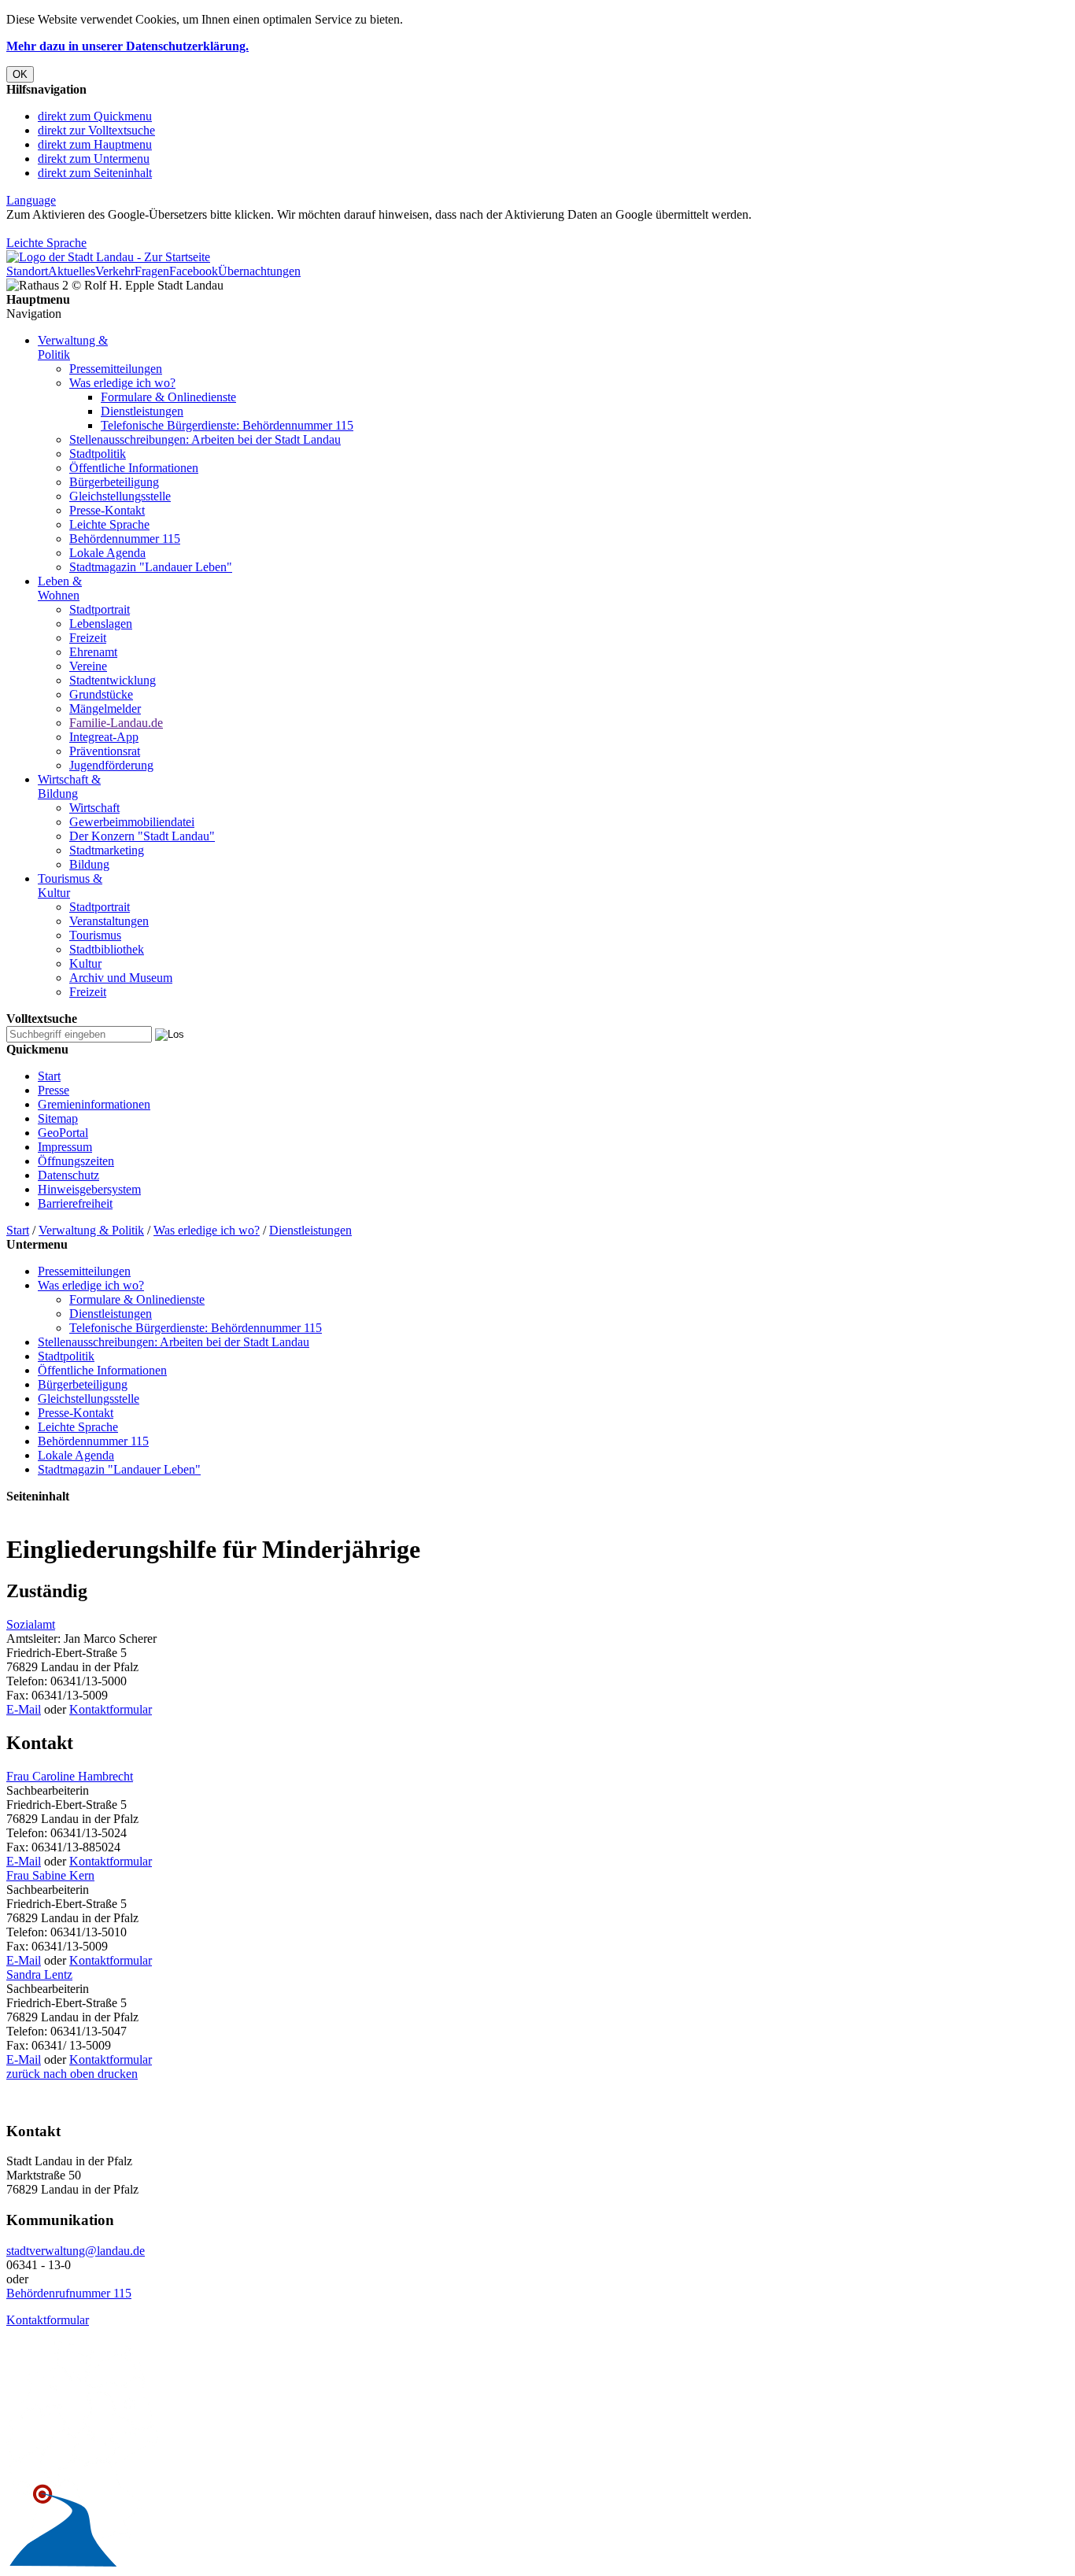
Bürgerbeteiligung (114, 482)
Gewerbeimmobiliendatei (132, 822)
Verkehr (115, 271)
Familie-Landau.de (116, 723)
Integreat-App (104, 737)
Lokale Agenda (107, 553)
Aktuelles (72, 271)
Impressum (65, 1147)
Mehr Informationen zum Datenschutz (101, 229)
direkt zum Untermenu (94, 159)
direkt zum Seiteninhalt (95, 173)
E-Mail (24, 1709)
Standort (27, 271)
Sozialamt (31, 1624)
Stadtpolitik (98, 454)
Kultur (85, 963)
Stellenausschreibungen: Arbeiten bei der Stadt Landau (205, 439)
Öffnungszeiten (76, 1161)
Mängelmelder (105, 709)
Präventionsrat (105, 751)
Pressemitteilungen (116, 369)
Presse (54, 1090)
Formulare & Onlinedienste (168, 397)
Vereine (88, 666)
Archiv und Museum (121, 978)
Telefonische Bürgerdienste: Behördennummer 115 (227, 425)
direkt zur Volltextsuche (96, 130)
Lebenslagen (101, 624)
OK (20, 74)
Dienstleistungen (142, 411)
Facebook (194, 271)
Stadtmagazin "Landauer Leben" (151, 567)
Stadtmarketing (107, 850)
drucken (116, 2074)
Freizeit (88, 638)
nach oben (67, 2074)
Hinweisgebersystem (89, 1189)
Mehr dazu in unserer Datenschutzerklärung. (127, 46)
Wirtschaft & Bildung (69, 786)
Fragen (152, 271)
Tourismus (95, 935)
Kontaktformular (111, 1709)
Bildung (89, 864)
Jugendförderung (111, 765)
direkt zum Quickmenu (95, 116)
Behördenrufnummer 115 (69, 2293)
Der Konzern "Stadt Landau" (142, 836)
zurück (23, 2074)
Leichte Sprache (46, 243)
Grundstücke (101, 694)
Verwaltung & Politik (91, 1230)
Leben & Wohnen (60, 588)
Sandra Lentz (39, 1974)
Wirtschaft (94, 808)
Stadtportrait (100, 609)
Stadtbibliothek (107, 949)
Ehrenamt (93, 652)
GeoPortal (63, 1133)
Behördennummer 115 (125, 539)
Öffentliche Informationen (134, 468)
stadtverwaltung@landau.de (76, 2251)
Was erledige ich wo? (122, 383)
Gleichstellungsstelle (120, 496)
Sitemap (58, 1118)
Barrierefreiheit (75, 1203)
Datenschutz (68, 1175)
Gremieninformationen (94, 1104)
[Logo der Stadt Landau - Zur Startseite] (108, 257)
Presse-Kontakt (107, 510)
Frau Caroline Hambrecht (70, 1776)
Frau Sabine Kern (50, 1875)
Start (49, 1076)
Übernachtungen (259, 271)
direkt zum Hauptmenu (95, 144)
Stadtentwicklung (113, 680)
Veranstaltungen (109, 921)
